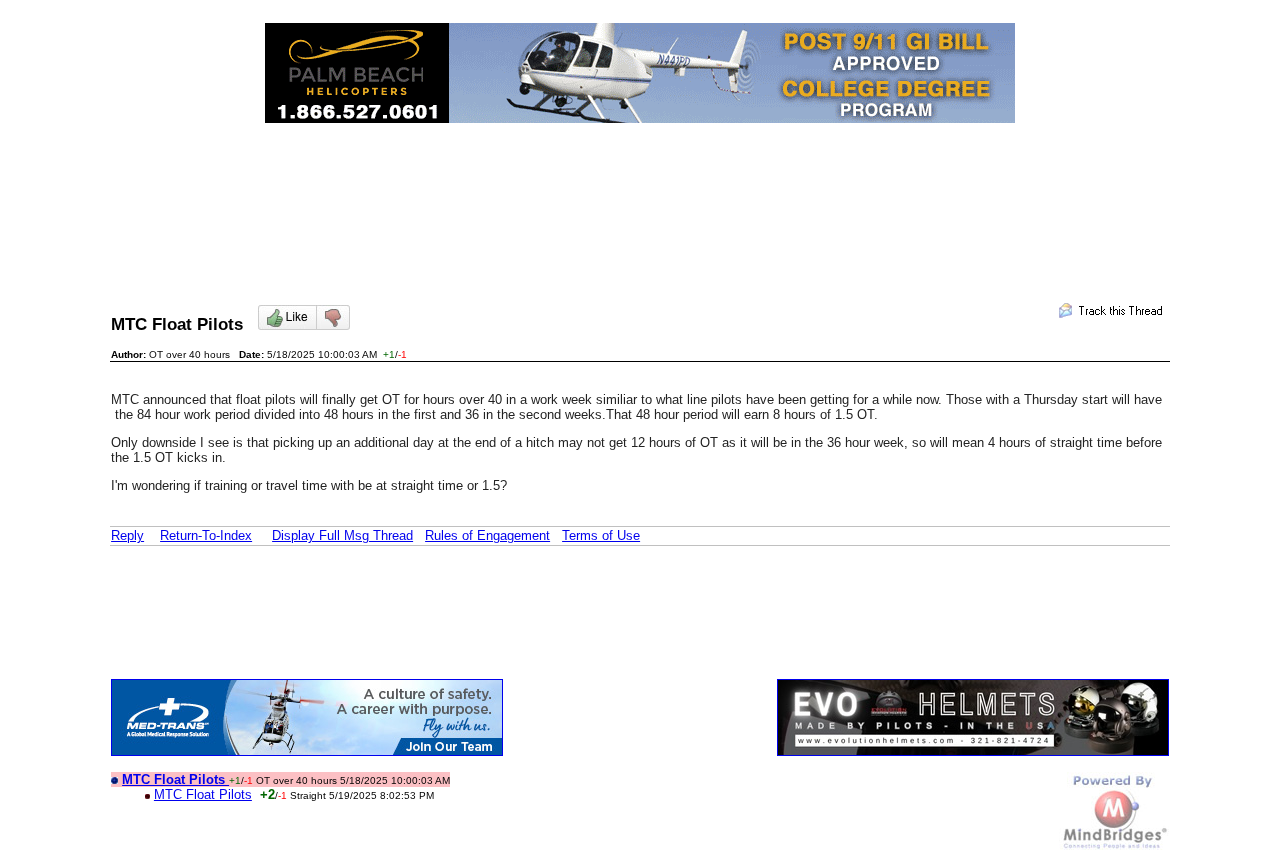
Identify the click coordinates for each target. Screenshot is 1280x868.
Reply (127, 535)
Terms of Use (601, 535)
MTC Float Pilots (203, 794)
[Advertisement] (640, 196)
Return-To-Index (206, 535)
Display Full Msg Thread (342, 535)
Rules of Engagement (487, 535)
